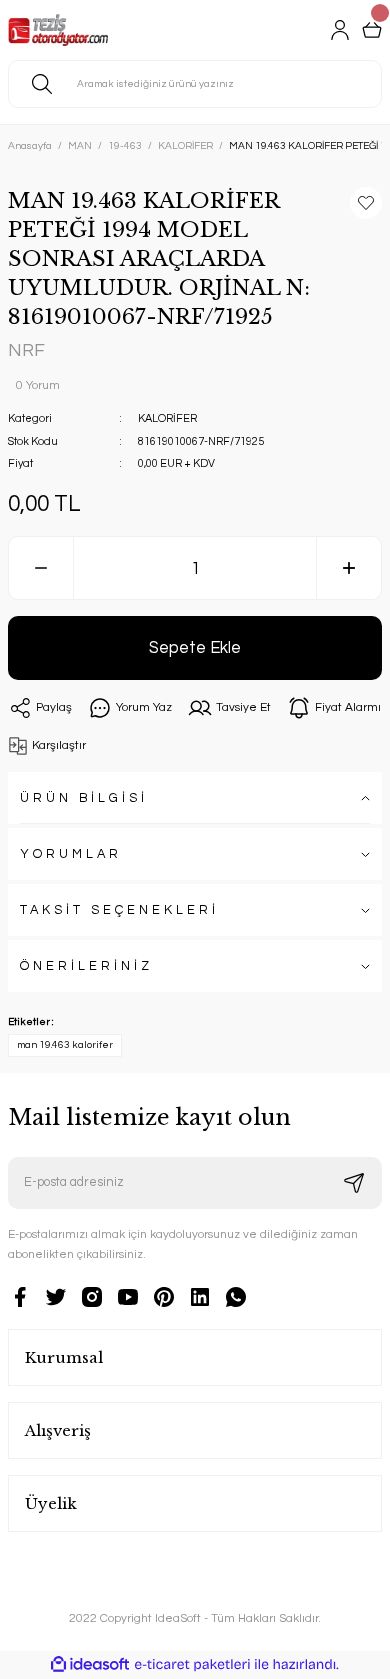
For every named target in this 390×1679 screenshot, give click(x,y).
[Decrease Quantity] (41, 568)
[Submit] (354, 1183)
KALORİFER (167, 418)
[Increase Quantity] (349, 568)
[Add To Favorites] (366, 203)
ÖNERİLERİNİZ (86, 966)
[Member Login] (340, 30)
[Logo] (58, 30)
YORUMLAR (71, 854)
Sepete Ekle (195, 647)
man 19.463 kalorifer (65, 1045)
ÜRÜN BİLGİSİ (84, 798)
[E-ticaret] (192, 1664)
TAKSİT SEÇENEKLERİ (119, 910)
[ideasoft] (90, 1665)
